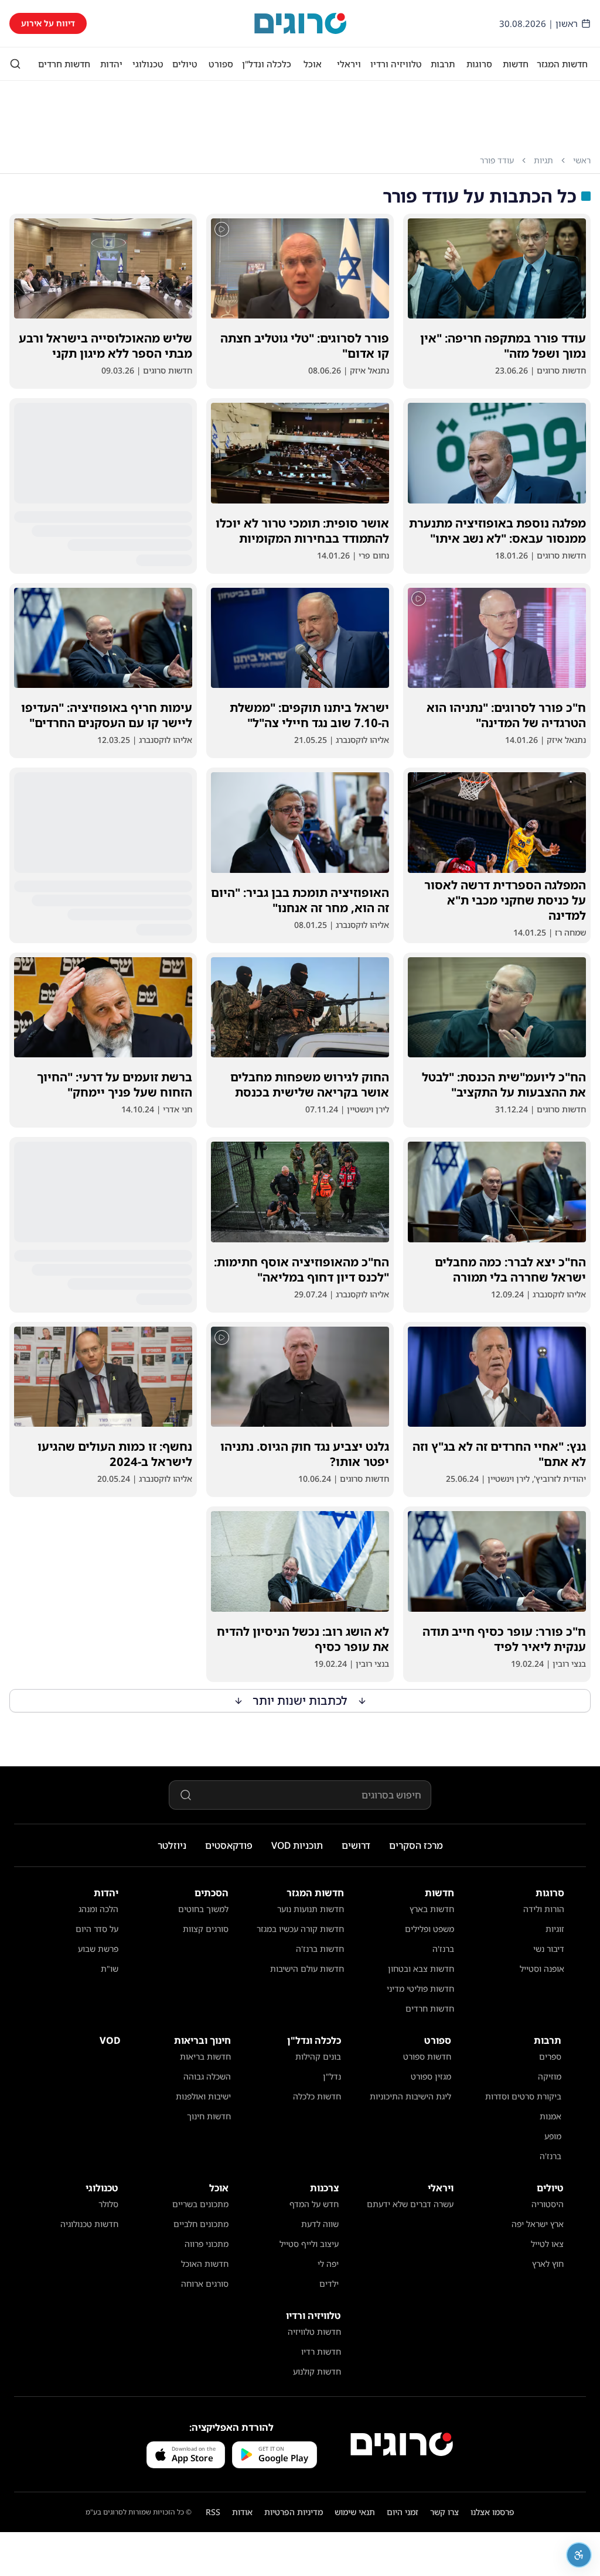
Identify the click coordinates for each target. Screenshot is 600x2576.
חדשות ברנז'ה (320, 1949)
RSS (213, 2512)
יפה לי (328, 2264)
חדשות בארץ (432, 1909)
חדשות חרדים (64, 64)
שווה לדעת (320, 2224)
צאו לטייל (547, 2244)
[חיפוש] (15, 64)
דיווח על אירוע (48, 23)
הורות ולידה (544, 1909)
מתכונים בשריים (200, 2204)
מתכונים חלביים (201, 2224)
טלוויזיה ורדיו (396, 64)
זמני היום (403, 2512)
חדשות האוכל (205, 2264)
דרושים (356, 1845)
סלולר (108, 2204)
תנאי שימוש (355, 2512)
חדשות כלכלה (317, 2096)
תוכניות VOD (297, 1845)
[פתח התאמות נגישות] (579, 2555)
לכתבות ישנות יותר (300, 1700)
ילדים (329, 2284)
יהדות (111, 64)
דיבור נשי (549, 1949)
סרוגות (479, 64)
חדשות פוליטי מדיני (420, 1988)
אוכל (313, 64)
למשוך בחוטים (203, 1909)
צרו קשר (444, 2512)
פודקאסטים (229, 1845)
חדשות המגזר (562, 64)
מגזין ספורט (431, 2076)
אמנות (550, 2116)
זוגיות (555, 1929)
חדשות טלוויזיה (314, 2332)
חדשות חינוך (209, 2116)
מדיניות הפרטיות (294, 2512)
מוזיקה (550, 2076)
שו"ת (110, 1969)
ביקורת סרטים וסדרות (523, 2096)
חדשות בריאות (205, 2056)
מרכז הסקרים (416, 1845)
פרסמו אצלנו (492, 2512)
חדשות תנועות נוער (311, 1909)
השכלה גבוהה (207, 2076)
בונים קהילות (318, 2056)
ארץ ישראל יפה (538, 2224)
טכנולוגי (148, 64)
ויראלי (349, 64)
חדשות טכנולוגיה (89, 2224)
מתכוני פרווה (207, 2244)
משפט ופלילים (429, 1929)
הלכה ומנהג (98, 1909)
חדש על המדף (314, 2204)
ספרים (550, 2056)
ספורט (221, 64)
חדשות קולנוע (317, 2371)
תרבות (443, 64)
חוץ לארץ (548, 2264)
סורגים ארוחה (205, 2284)
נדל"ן (332, 2076)
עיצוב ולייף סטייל (309, 2244)
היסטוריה (548, 2204)
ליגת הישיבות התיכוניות (410, 2096)
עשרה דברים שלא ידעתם (410, 2204)
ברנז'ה (443, 1949)
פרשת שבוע (98, 1949)
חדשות (516, 64)
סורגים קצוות (206, 1929)
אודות (242, 2512)
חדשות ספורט (427, 2056)
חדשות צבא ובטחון (421, 1969)
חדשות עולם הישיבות (307, 1969)
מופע (553, 2136)
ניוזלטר (172, 1845)
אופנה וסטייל (542, 1969)
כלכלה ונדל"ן (267, 64)
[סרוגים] (402, 2444)
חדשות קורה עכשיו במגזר (300, 1929)
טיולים (185, 64)
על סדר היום (97, 1929)
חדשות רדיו (321, 2351)
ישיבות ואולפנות (203, 2096)
